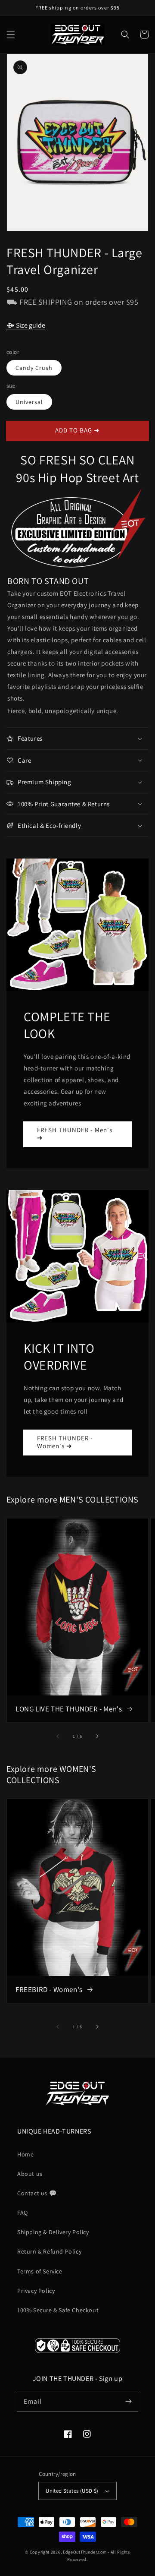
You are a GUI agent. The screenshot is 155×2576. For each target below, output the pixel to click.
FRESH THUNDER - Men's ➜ (75, 1134)
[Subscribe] (128, 2402)
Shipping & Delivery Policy (53, 2232)
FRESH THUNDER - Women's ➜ (65, 1442)
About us (30, 2174)
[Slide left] (58, 1736)
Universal (29, 402)
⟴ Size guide (26, 325)
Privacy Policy (36, 2291)
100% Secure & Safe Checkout (58, 2310)
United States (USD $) (72, 2491)
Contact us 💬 (37, 2193)
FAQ (23, 2213)
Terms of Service (40, 2271)
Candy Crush (34, 368)
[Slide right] (97, 1736)
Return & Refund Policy (49, 2251)
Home (25, 2154)
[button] (11, 35)
